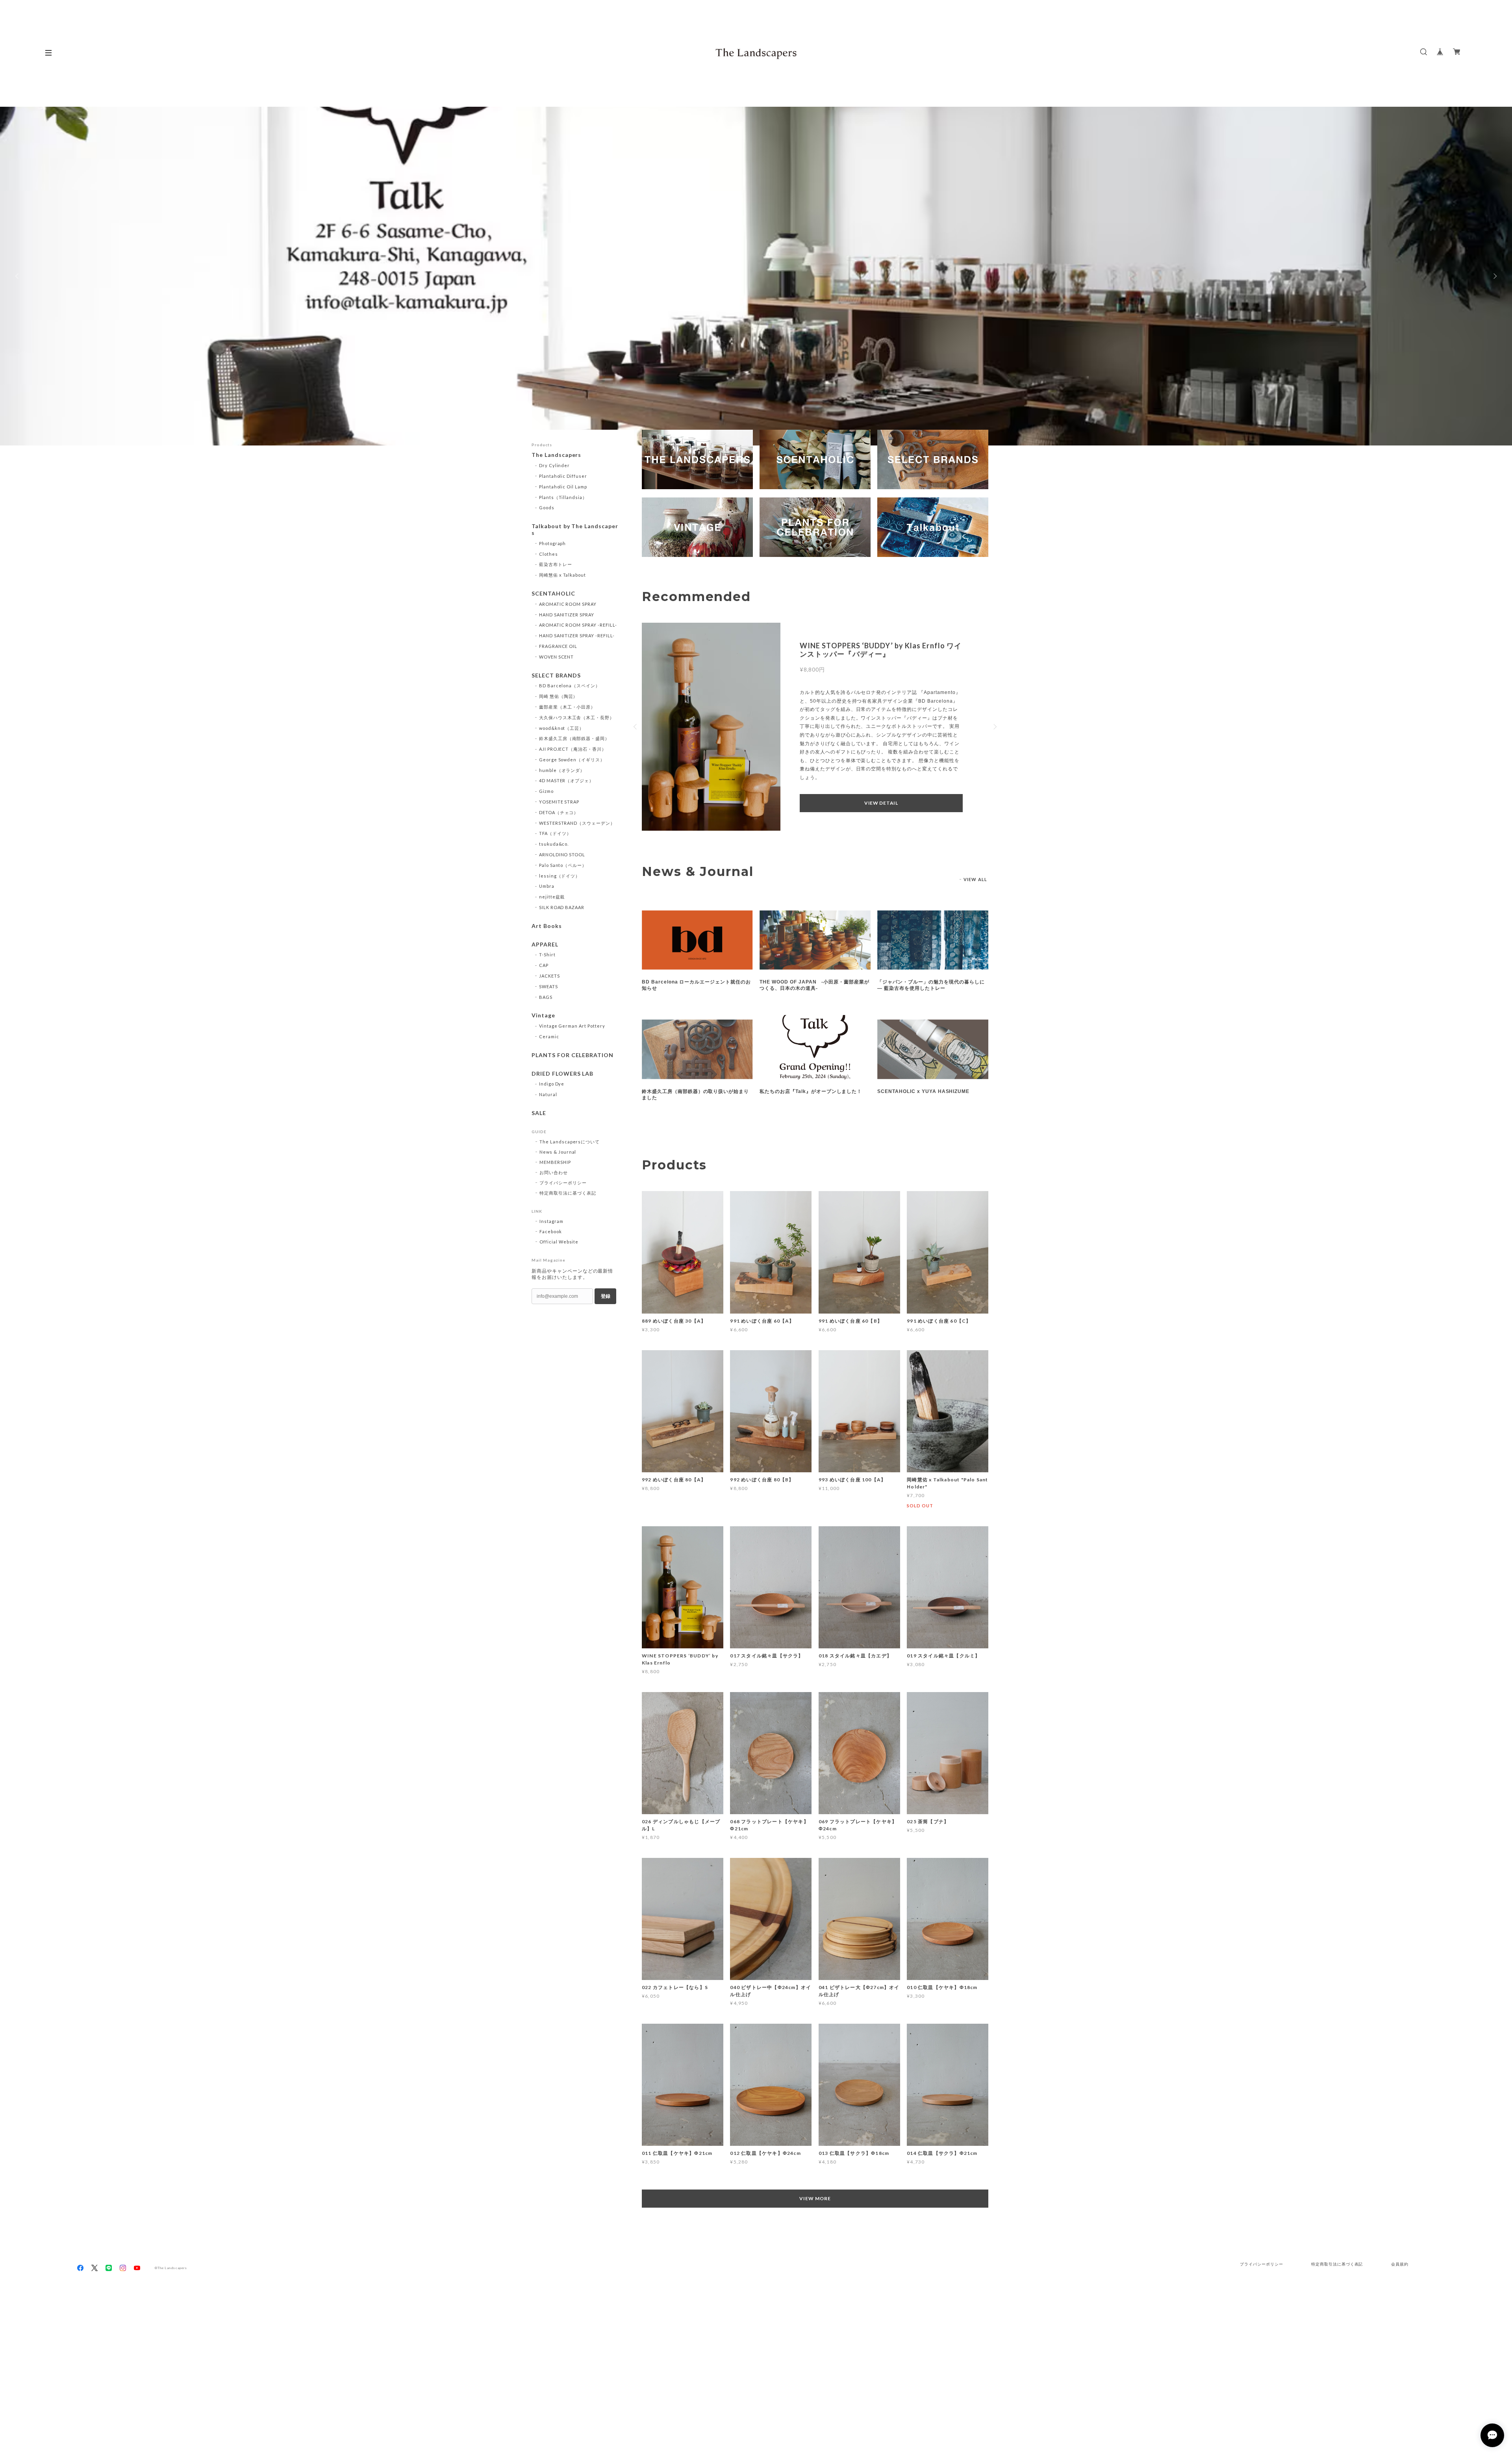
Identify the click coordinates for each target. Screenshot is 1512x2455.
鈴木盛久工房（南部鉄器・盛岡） (574, 738)
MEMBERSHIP (555, 1162)
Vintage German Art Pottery (572, 1026)
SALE (539, 1113)
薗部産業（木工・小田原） (567, 707)
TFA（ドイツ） (555, 833)
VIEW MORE (815, 2198)
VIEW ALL (975, 879)
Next (1494, 276)
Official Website (559, 1242)
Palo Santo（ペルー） (563, 865)
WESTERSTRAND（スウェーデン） (577, 823)
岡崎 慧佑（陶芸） (559, 696)
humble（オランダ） (562, 770)
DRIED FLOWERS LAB (562, 1074)
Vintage (543, 1015)
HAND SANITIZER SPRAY (567, 615)
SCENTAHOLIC (553, 594)
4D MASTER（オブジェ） (566, 780)
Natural (548, 1094)
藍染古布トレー (556, 564)
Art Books (547, 926)
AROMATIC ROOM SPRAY (568, 604)
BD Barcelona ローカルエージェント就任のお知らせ (696, 985)
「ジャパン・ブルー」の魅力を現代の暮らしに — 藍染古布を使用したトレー (931, 985)
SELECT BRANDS (556, 675)
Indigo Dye (552, 1084)
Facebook (551, 1231)
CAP (544, 965)
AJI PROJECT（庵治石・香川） (573, 749)
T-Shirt (547, 955)
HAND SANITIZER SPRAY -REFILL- (577, 636)
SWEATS (548, 986)
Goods (547, 508)
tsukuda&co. (554, 844)
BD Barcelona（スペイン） (570, 686)
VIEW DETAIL (881, 799)
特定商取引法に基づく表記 (568, 1193)
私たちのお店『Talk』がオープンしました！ (811, 1091)
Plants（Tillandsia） (563, 497)
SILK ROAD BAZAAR (562, 907)
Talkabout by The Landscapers (575, 530)
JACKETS (549, 976)
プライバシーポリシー (563, 1183)
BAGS (546, 997)
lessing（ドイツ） (560, 876)
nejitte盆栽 (552, 897)
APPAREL (545, 945)
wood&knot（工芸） (561, 728)
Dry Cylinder (555, 465)
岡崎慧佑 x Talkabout (562, 575)
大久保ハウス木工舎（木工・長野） (577, 717)
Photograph (553, 543)
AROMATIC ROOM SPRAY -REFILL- (578, 625)
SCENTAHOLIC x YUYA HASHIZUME (923, 1091)
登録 (606, 1296)
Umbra (547, 886)
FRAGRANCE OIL (558, 646)
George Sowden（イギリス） (572, 760)
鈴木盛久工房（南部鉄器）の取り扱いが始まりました (695, 1095)
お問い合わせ (554, 1172)
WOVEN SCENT (557, 657)
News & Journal (558, 1152)
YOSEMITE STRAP (559, 802)
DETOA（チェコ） (559, 812)
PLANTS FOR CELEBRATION (573, 1055)
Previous (18, 276)
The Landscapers (556, 455)
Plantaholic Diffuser (563, 476)
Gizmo (546, 791)
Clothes (548, 554)
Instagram (551, 1221)
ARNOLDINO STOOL (562, 855)
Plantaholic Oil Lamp (563, 487)
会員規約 (1400, 2264)
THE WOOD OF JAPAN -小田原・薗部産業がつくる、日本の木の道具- (814, 985)
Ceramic (549, 1036)
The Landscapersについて (570, 1142)
